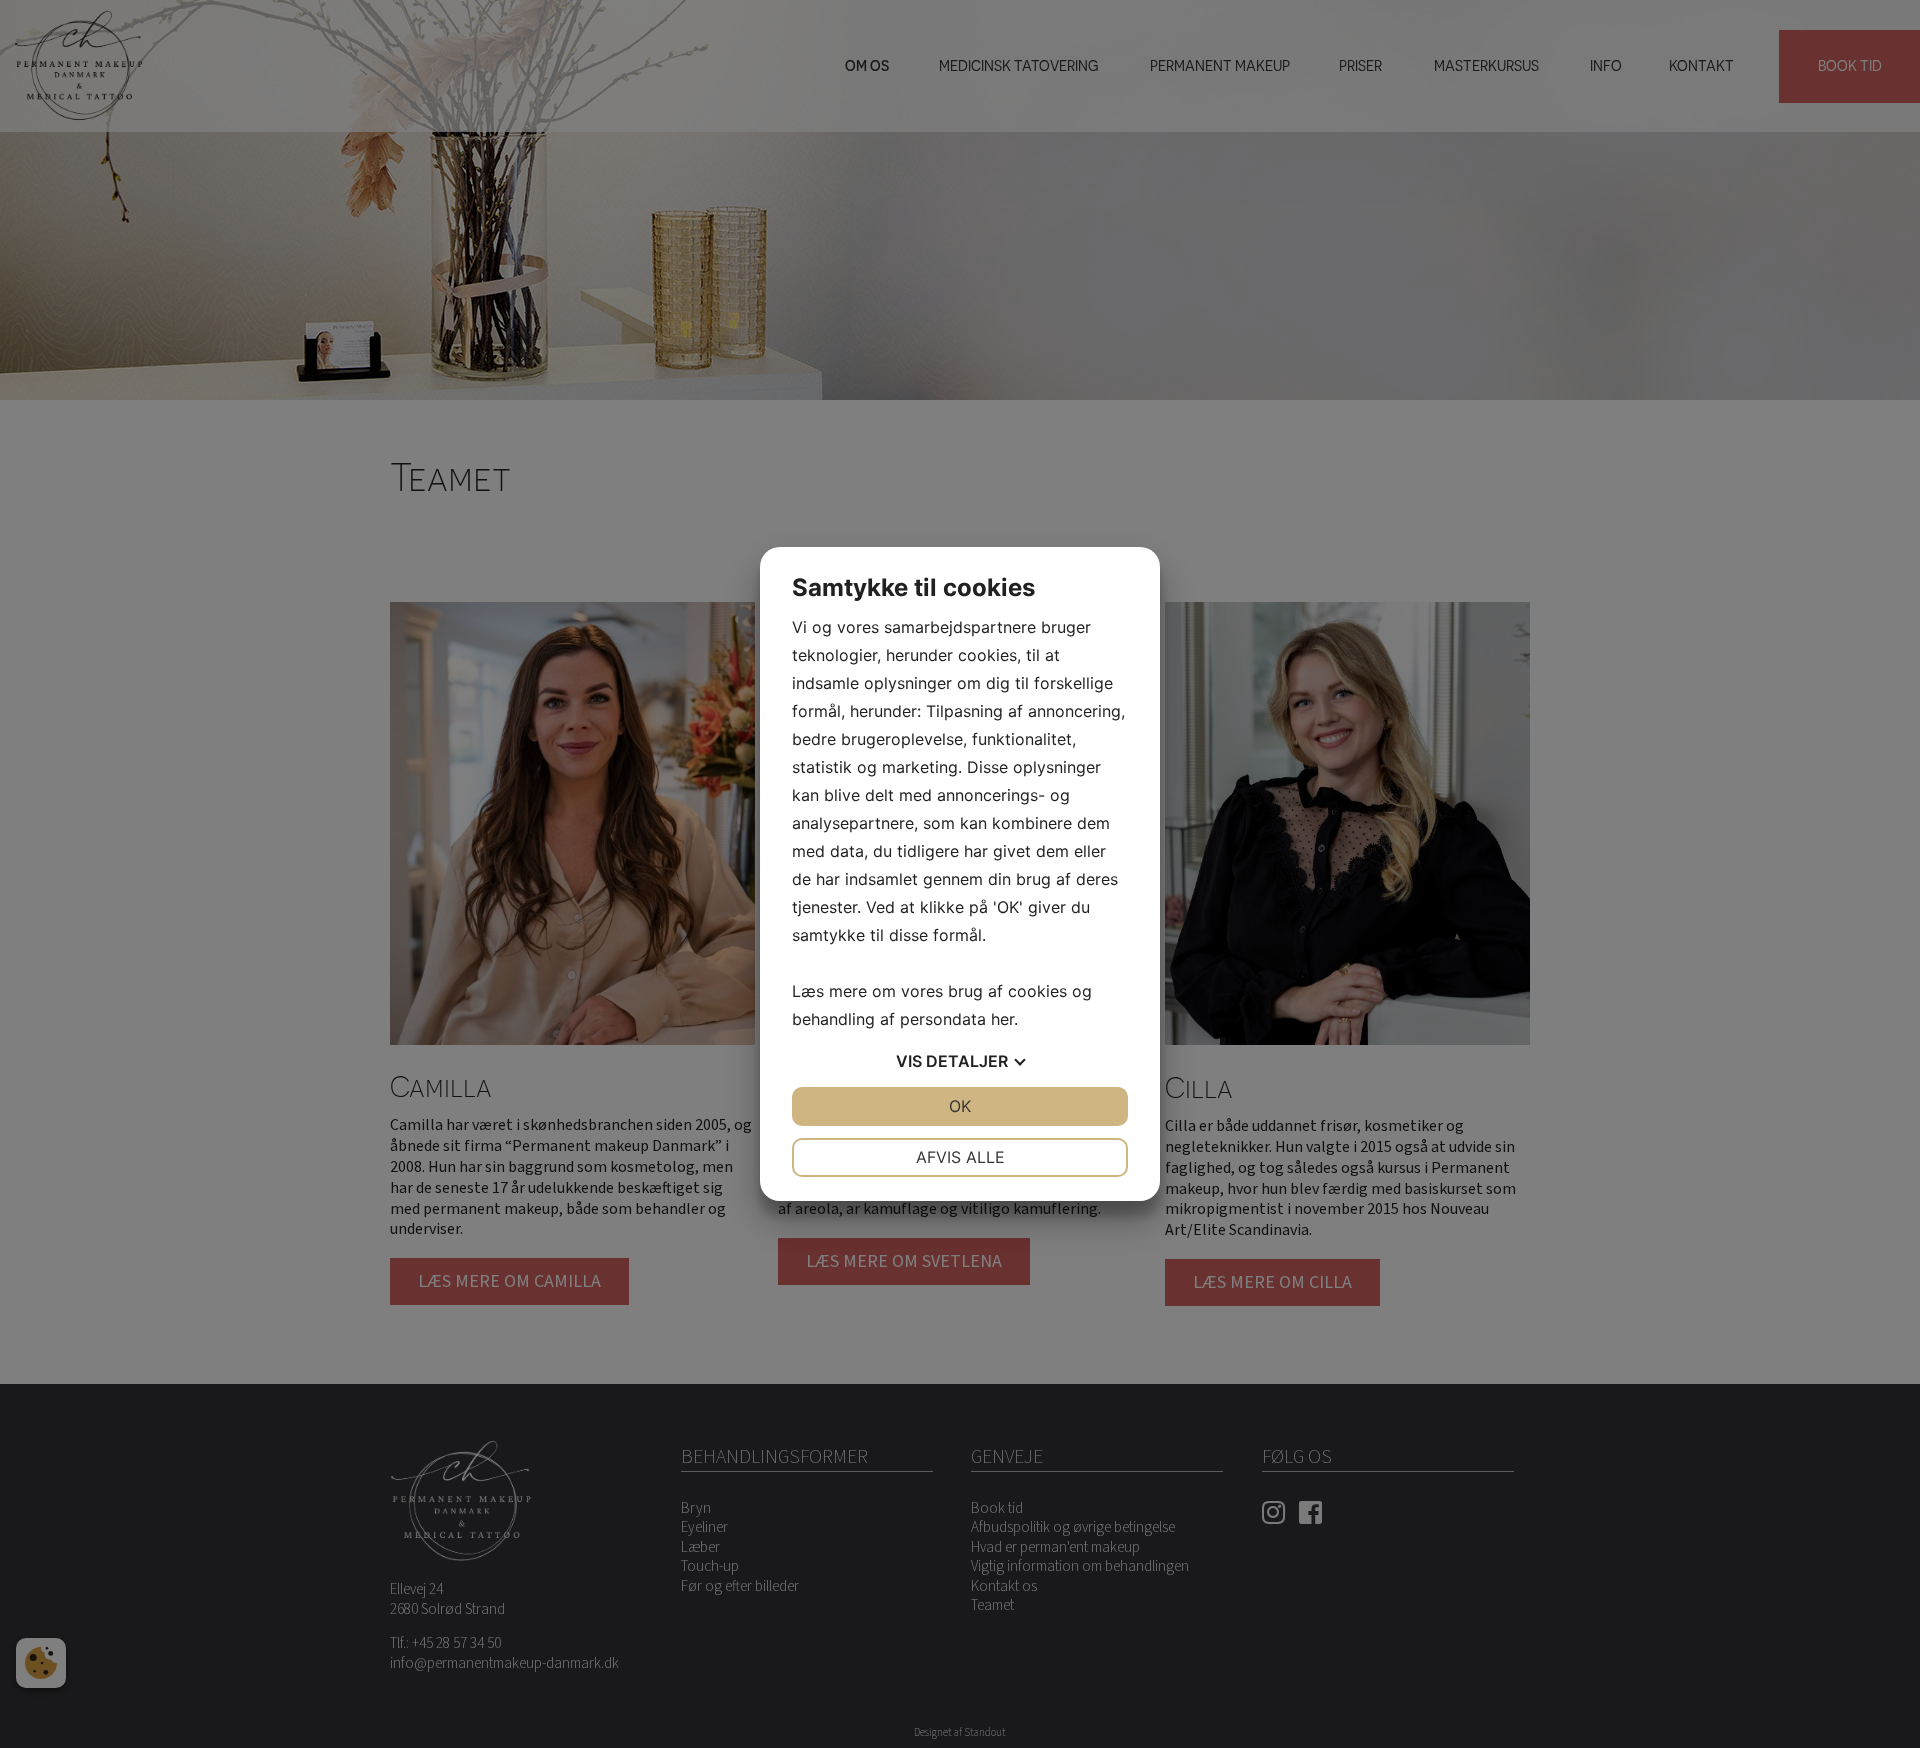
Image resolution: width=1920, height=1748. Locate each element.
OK (960, 1106)
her (1002, 1019)
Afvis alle (960, 1157)
